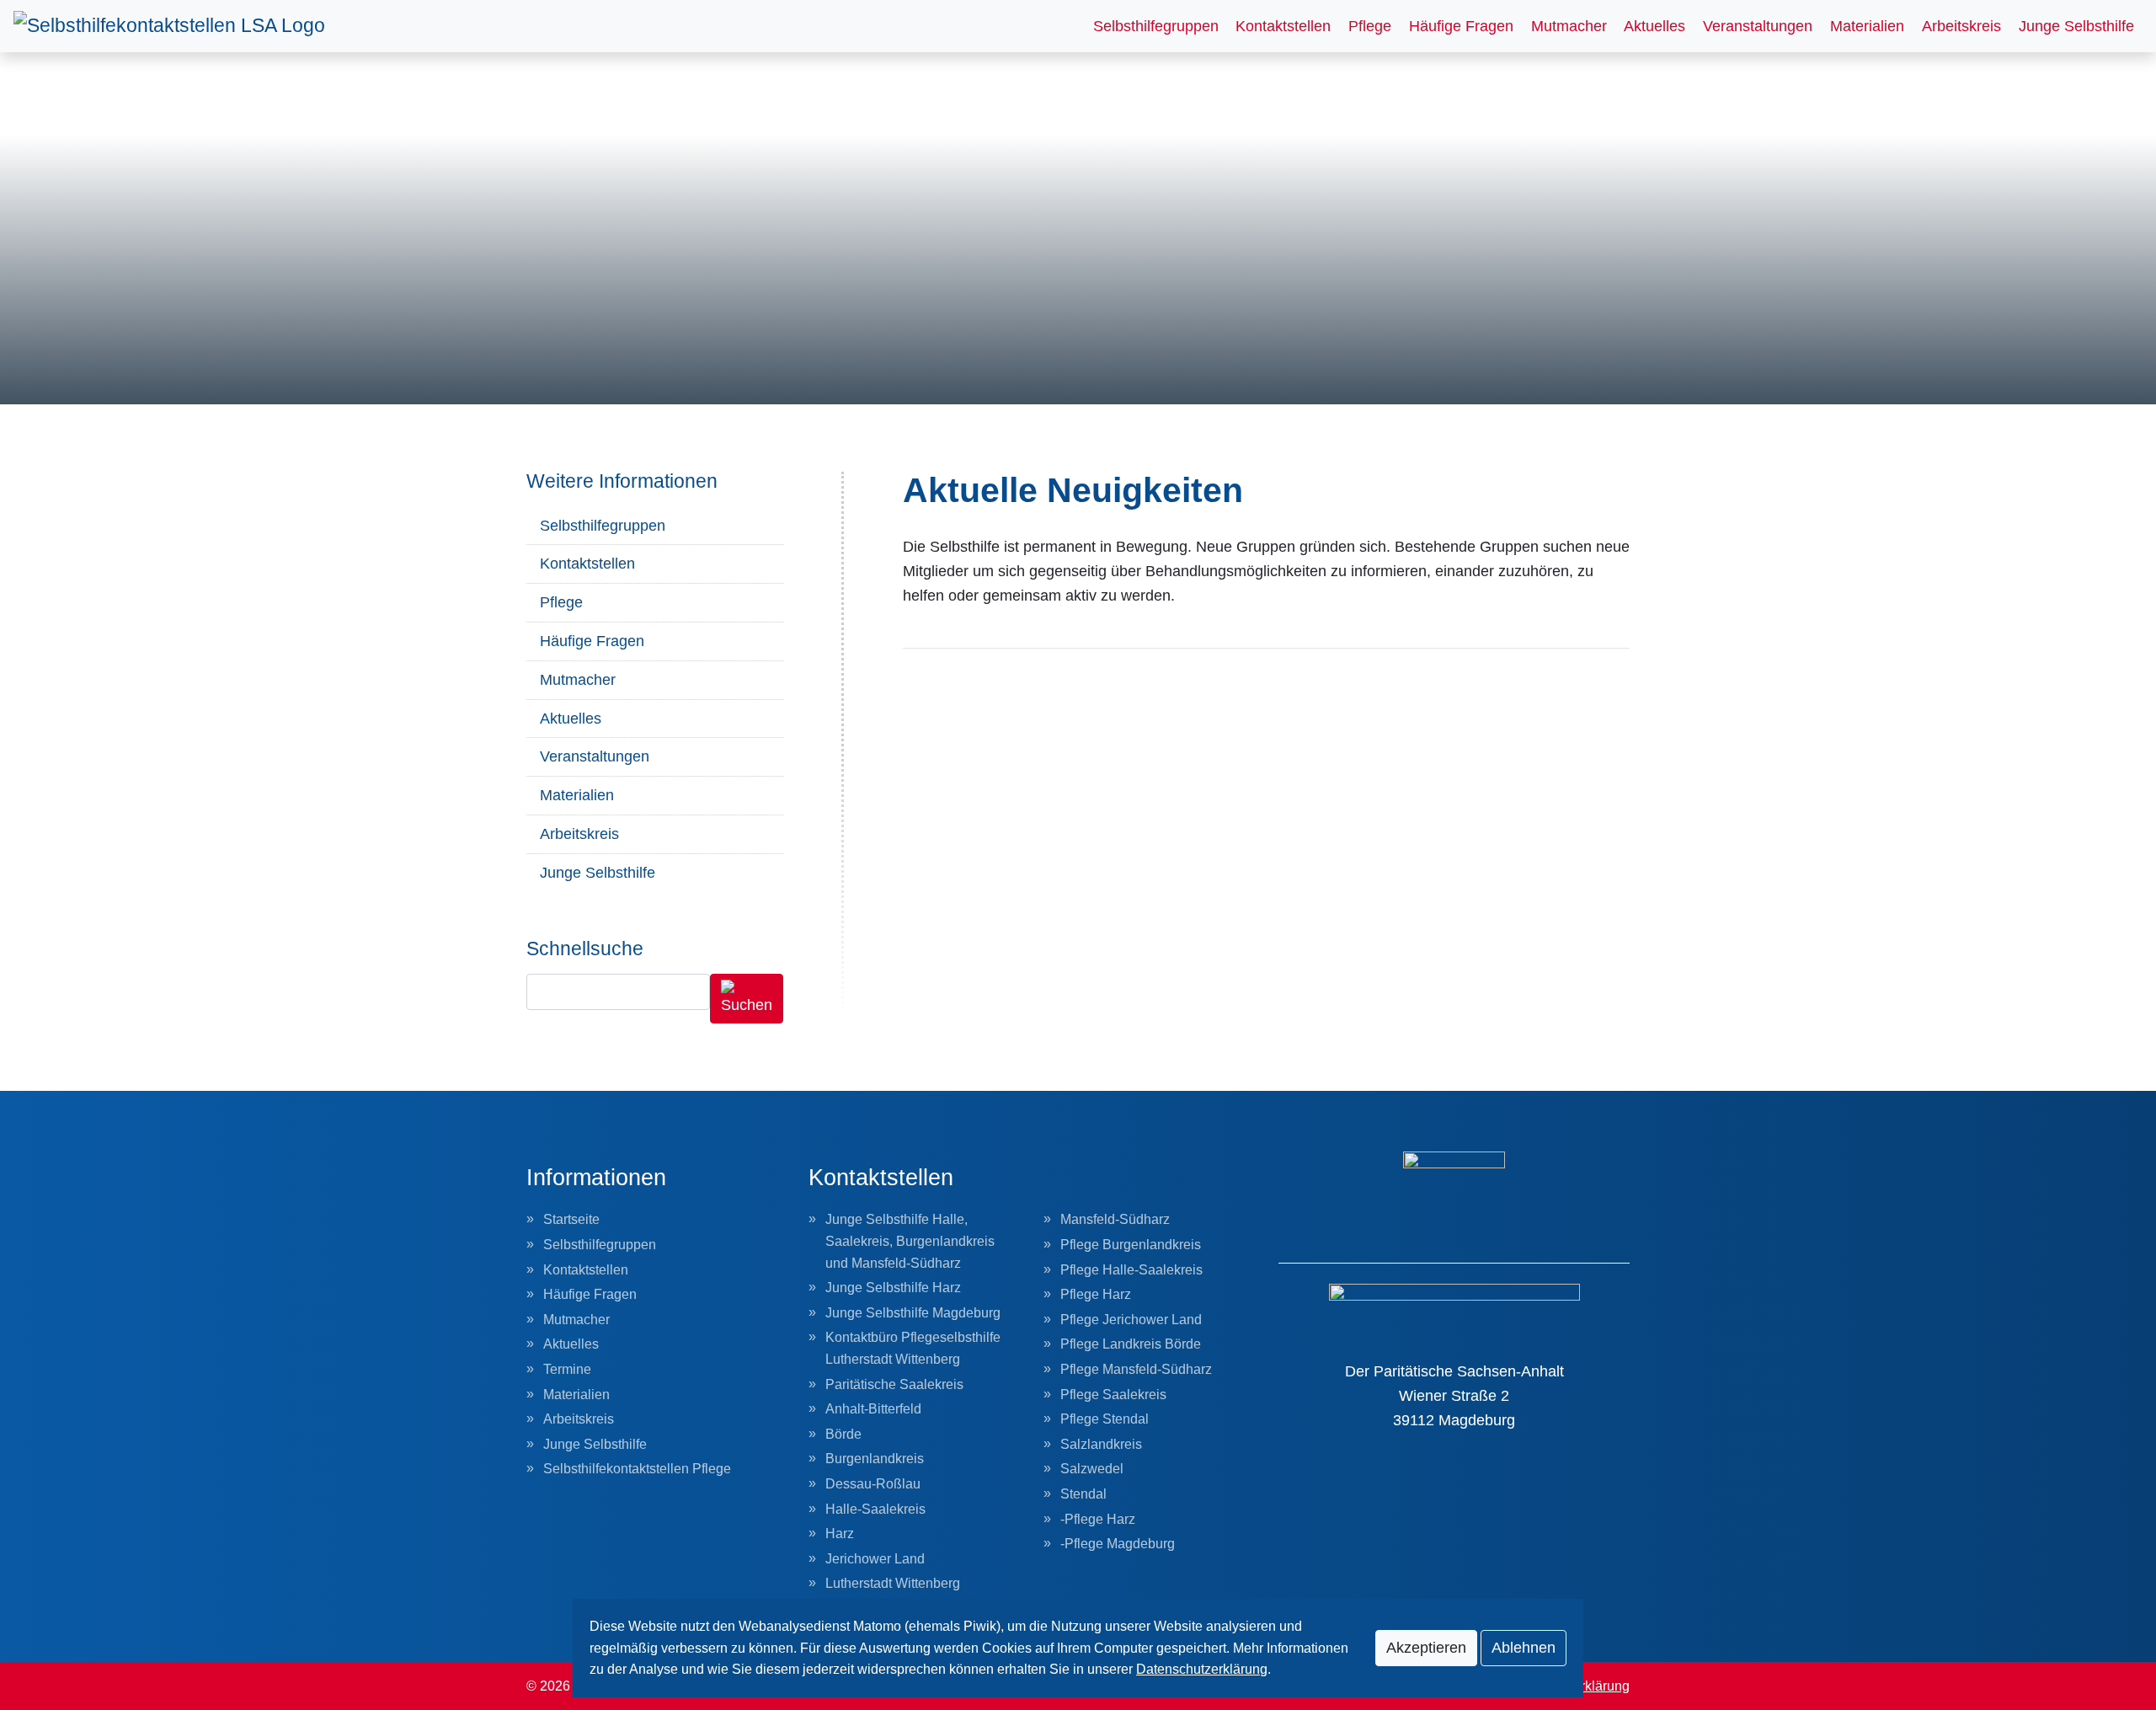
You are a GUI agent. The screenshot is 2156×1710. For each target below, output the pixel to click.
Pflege (1370, 26)
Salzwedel (1092, 1469)
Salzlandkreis (1101, 1444)
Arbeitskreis (1961, 26)
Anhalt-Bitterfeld (873, 1409)
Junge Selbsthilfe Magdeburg (913, 1313)
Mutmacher (1569, 26)
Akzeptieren (1426, 1648)
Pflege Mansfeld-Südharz (1136, 1369)
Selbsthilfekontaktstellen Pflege (637, 1469)
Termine (567, 1369)
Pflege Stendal (1105, 1419)
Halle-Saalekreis (875, 1509)
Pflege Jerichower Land (1131, 1320)
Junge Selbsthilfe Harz (893, 1288)
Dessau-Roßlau (873, 1484)
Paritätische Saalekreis (894, 1384)
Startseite (571, 1219)
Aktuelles (1654, 26)
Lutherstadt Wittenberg (893, 1583)
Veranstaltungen (1758, 26)
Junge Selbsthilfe (2076, 26)
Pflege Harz (1096, 1294)
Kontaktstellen (1283, 26)
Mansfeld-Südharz (1115, 1219)
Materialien (1867, 26)
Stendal (1083, 1494)
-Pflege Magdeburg (1118, 1544)
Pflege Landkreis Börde (1131, 1344)
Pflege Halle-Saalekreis (1131, 1270)
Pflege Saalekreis (1113, 1395)
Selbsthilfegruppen (1156, 26)
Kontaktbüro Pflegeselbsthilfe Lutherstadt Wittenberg (913, 1348)
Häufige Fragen (1461, 26)
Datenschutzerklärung (1202, 1669)
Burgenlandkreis (875, 1459)
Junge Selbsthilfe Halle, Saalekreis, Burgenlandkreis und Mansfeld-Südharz (910, 1241)
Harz (840, 1534)
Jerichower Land (875, 1559)
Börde (843, 1434)
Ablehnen (1524, 1648)
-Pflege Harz (1098, 1519)
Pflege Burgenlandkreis (1131, 1245)
